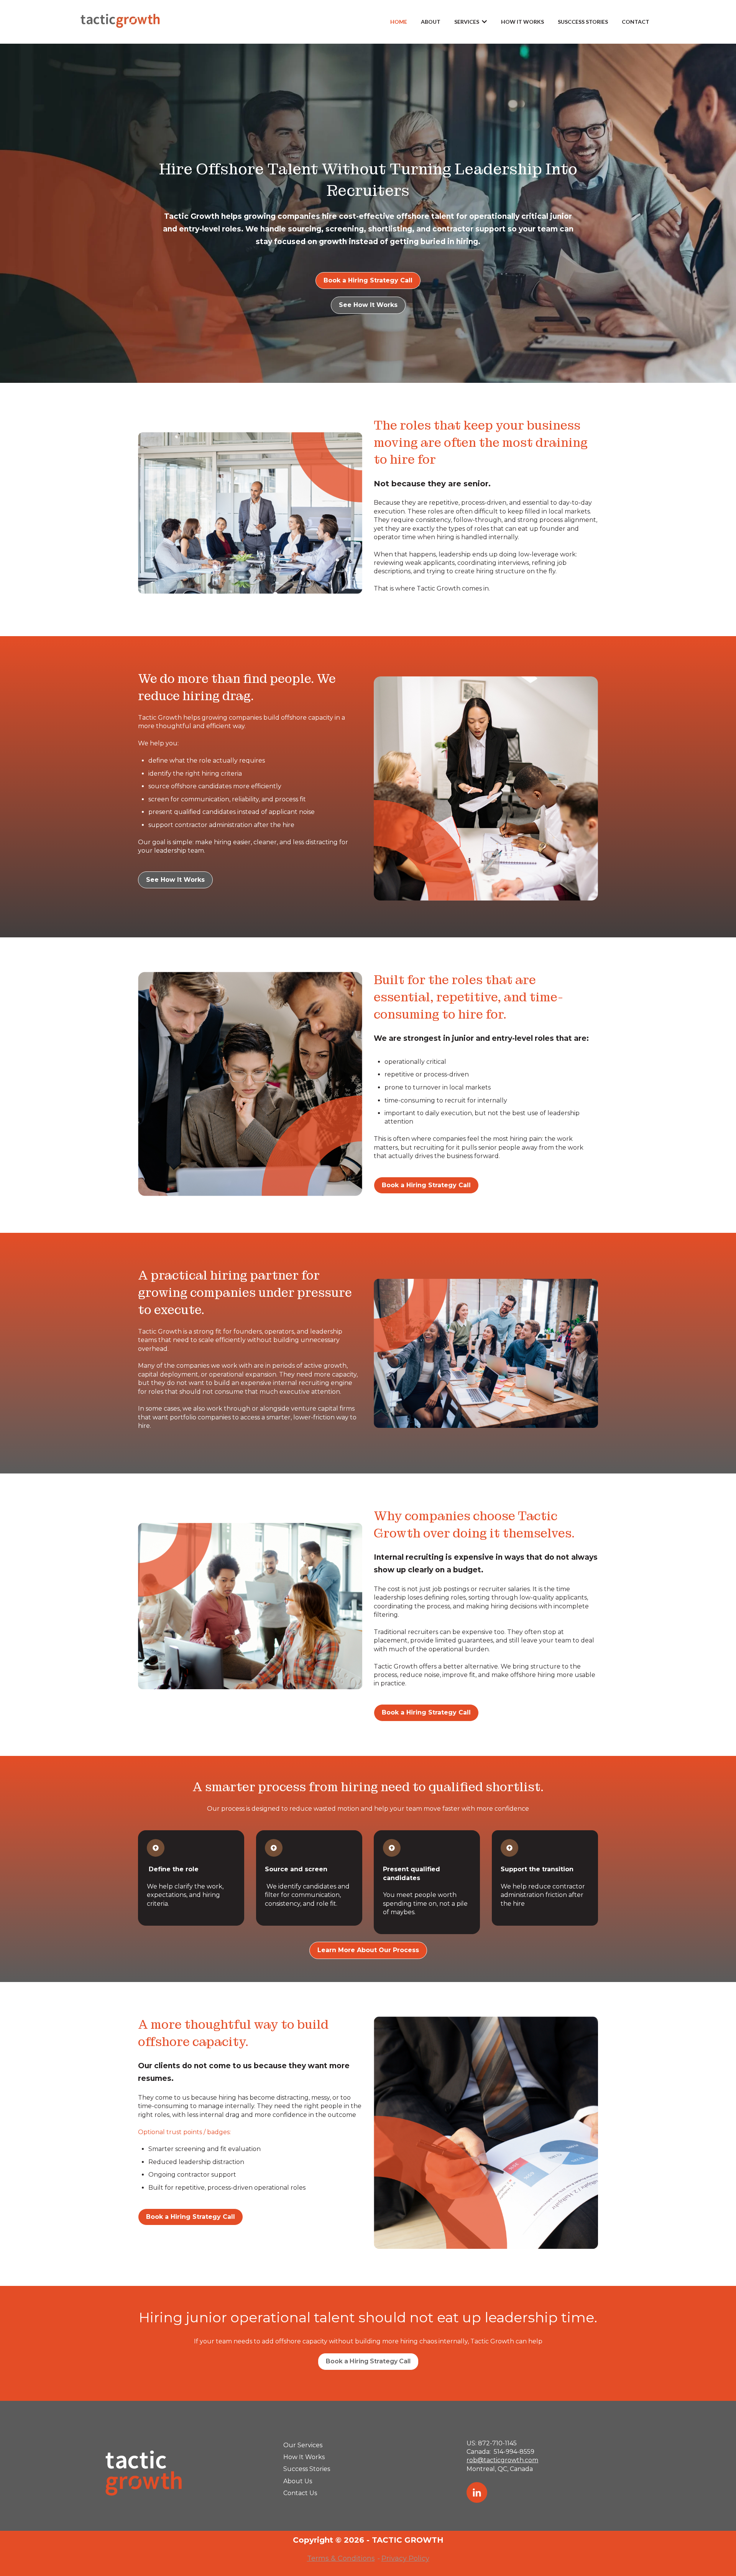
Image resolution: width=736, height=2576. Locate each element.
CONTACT (636, 22)
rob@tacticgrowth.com (502, 2460)
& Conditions (353, 2558)
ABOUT (431, 22)
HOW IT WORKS (522, 22)
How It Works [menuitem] (304, 2457)
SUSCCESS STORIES (583, 22)
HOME (399, 22)
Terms (319, 2558)
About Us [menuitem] (298, 2481)
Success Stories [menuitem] (307, 2469)
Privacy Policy (405, 2558)
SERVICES (467, 22)
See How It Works (368, 305)
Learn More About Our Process (368, 1950)
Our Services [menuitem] (303, 2445)
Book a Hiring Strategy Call (368, 280)
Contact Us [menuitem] (300, 2493)
